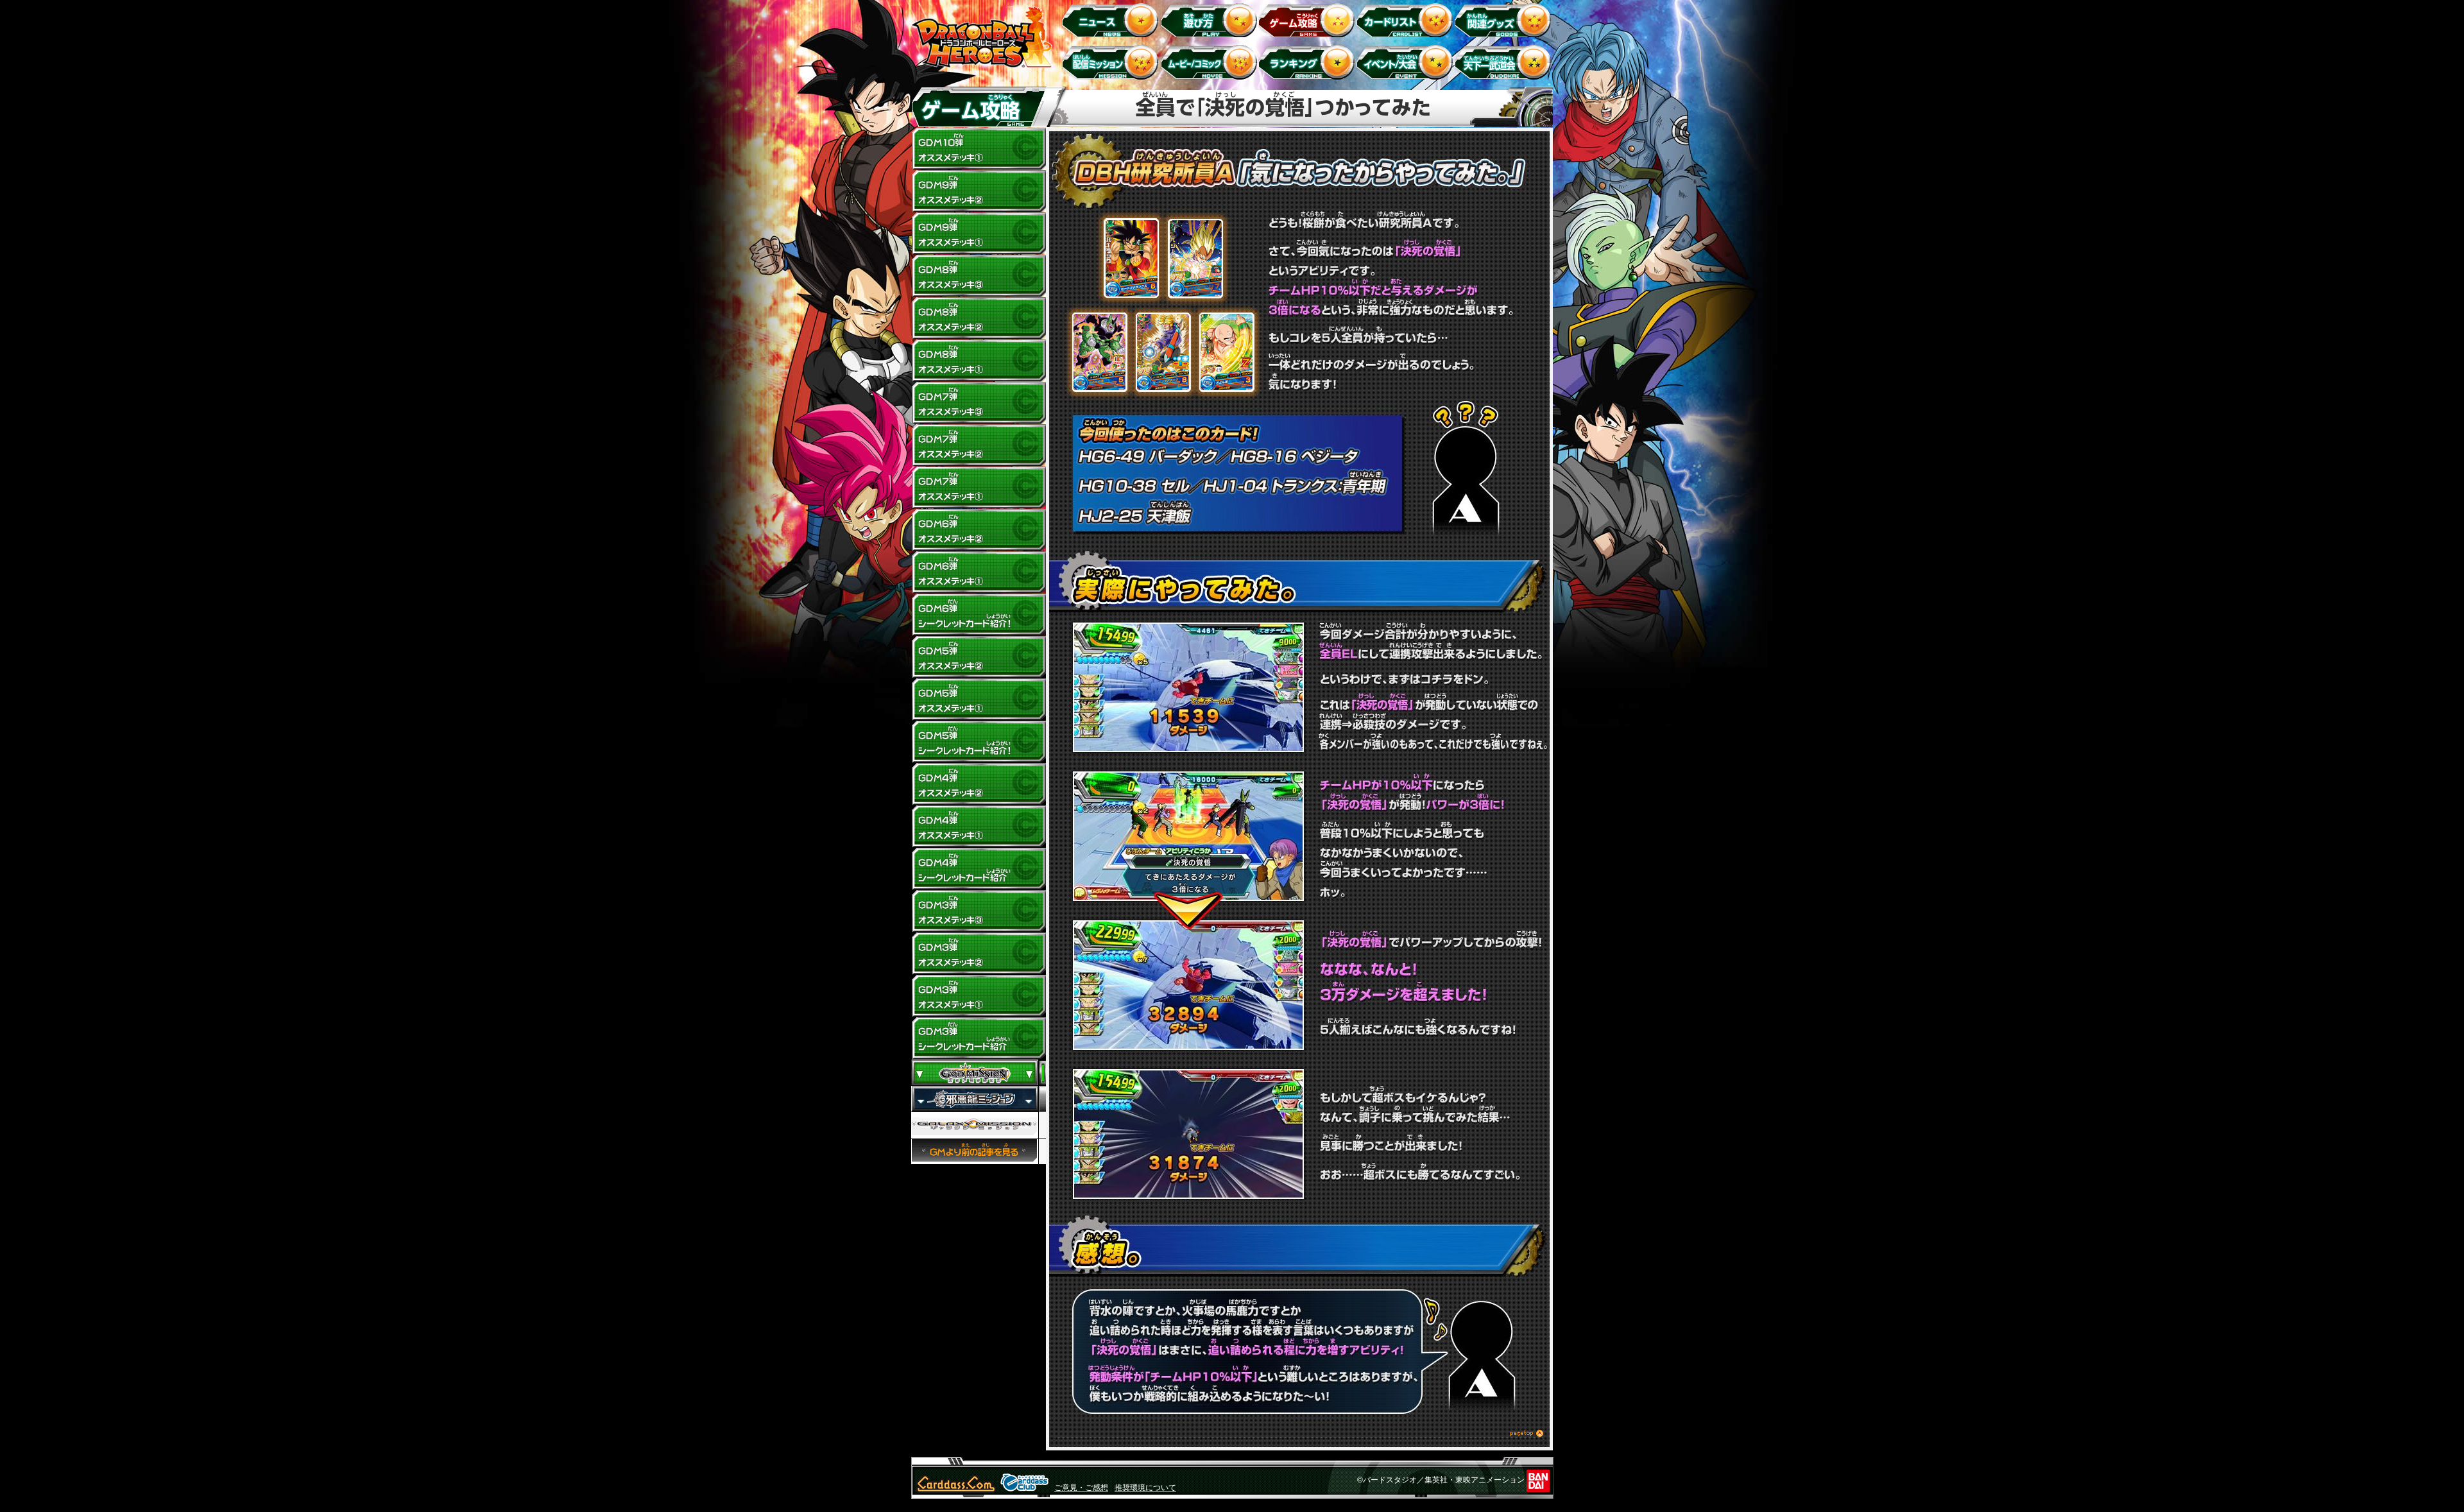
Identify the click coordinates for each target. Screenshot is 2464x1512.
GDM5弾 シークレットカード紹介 (979, 742)
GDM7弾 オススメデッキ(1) (979, 488)
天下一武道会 (1505, 62)
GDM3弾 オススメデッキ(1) (979, 996)
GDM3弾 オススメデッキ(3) (979, 911)
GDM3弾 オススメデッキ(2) (979, 954)
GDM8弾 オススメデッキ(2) (979, 318)
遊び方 (1211, 20)
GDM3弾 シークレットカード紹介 (979, 1038)
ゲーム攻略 (1309, 20)
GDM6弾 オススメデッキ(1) (979, 572)
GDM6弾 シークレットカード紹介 (979, 615)
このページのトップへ (1299, 1435)
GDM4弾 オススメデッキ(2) (979, 784)
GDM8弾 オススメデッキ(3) (979, 276)
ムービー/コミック (1211, 62)
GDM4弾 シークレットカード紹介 (979, 869)
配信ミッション (1112, 62)
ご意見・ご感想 (1081, 1488)
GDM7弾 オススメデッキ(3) (979, 403)
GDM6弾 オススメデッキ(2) (979, 530)
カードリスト (1407, 20)
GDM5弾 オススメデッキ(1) (979, 700)
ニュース (1112, 20)
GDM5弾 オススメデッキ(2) (979, 657)
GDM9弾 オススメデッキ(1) (979, 234)
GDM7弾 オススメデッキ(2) (979, 445)
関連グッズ (1505, 20)
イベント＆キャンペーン (1407, 62)
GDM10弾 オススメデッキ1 (979, 149)
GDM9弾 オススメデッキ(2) (979, 191)
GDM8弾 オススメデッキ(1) (979, 361)
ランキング (1309, 62)
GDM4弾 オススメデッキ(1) (979, 827)
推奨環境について (1145, 1488)
